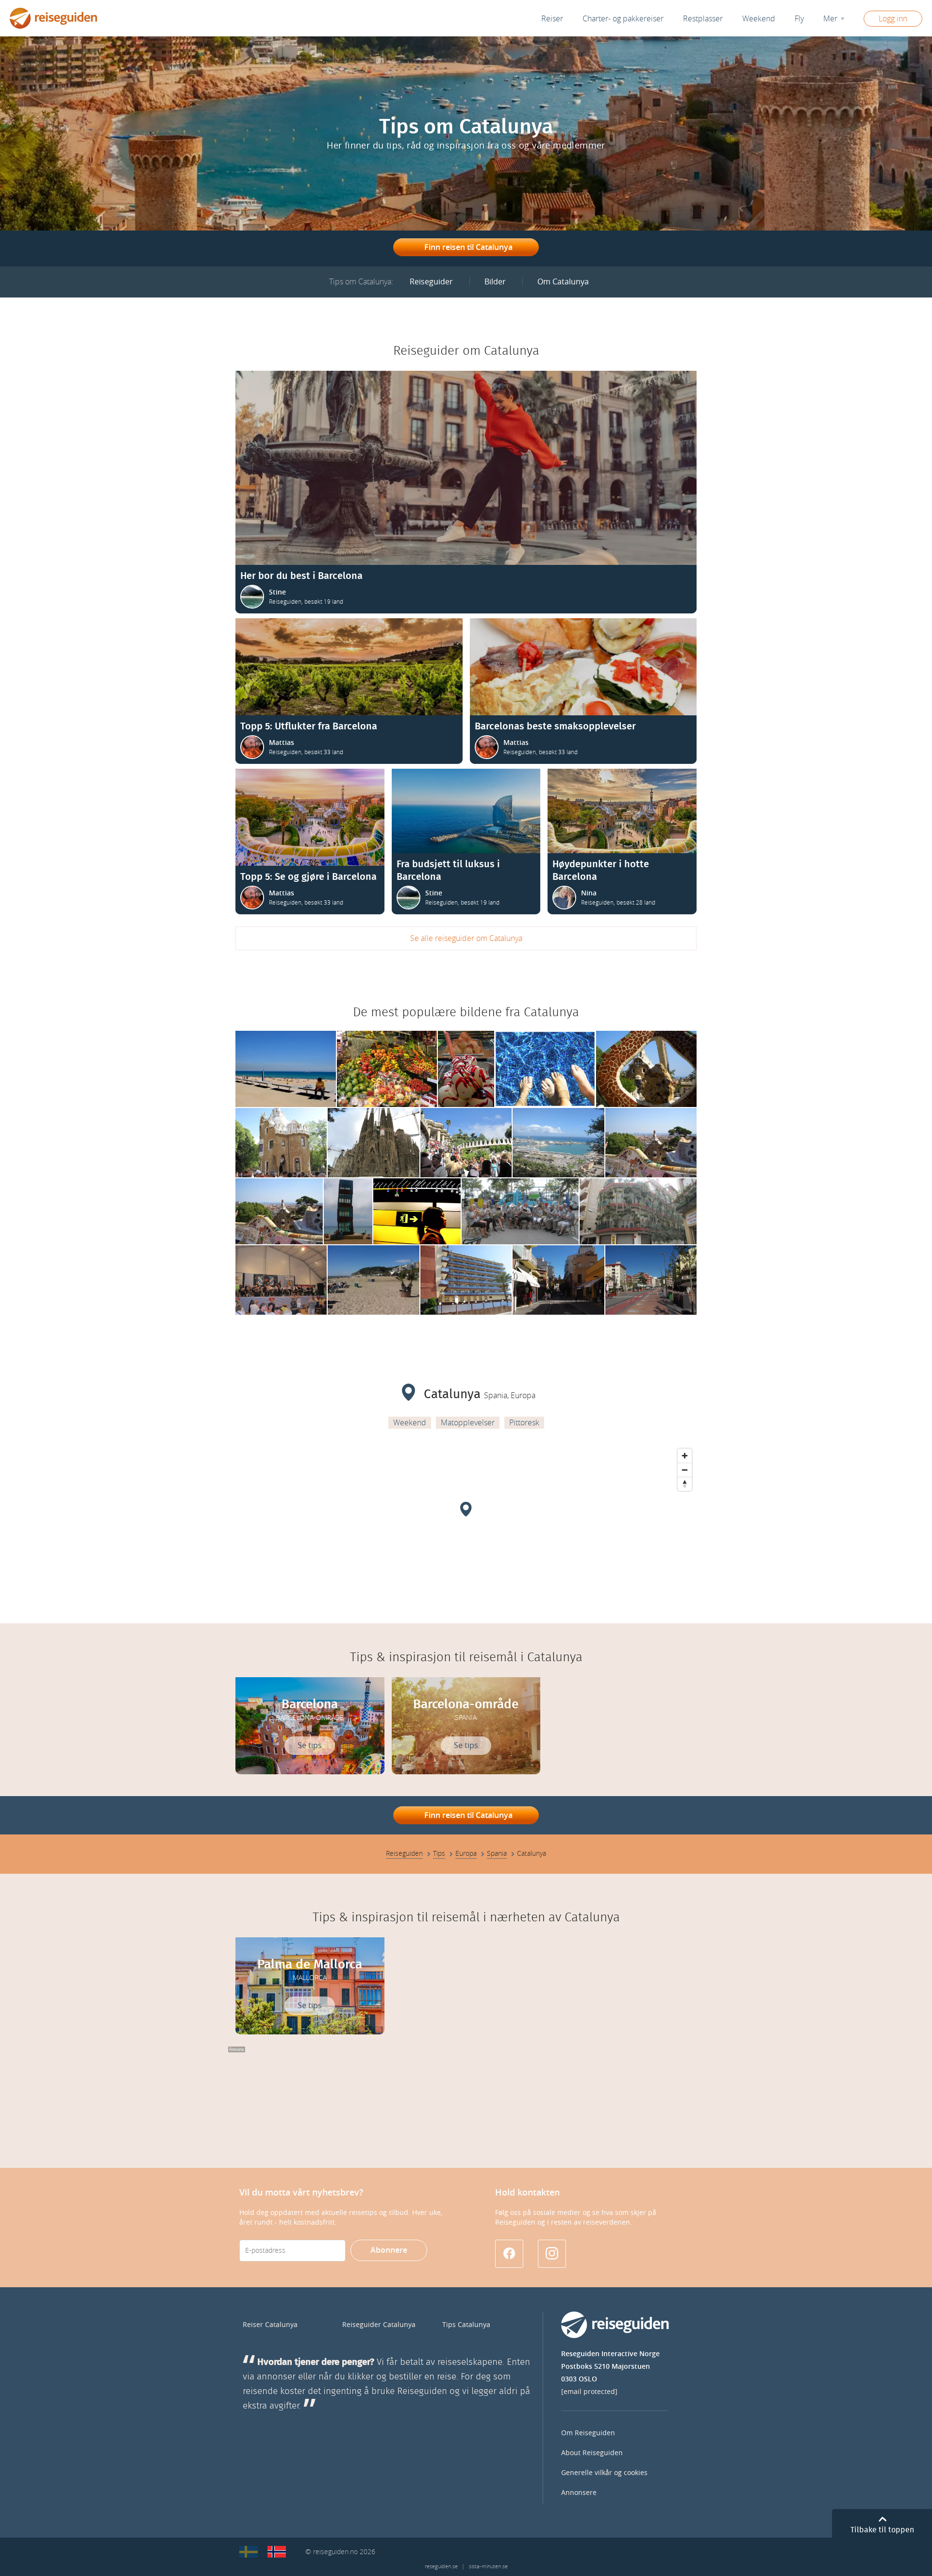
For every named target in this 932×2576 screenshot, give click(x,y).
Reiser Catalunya (270, 2325)
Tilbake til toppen (882, 2530)
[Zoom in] (685, 1456)
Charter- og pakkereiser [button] (623, 19)
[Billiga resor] (249, 2552)
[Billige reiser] (277, 2552)
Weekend (759, 19)
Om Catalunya (563, 282)
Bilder (495, 282)
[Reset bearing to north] (685, 1484)
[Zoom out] (685, 1470)
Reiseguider (431, 282)
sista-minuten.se (488, 2567)
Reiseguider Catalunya (379, 2325)
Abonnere (389, 2250)
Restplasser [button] (703, 19)
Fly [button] (799, 19)
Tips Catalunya (466, 2325)
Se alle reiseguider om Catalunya (466, 938)
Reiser (552, 19)
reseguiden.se (441, 2567)
